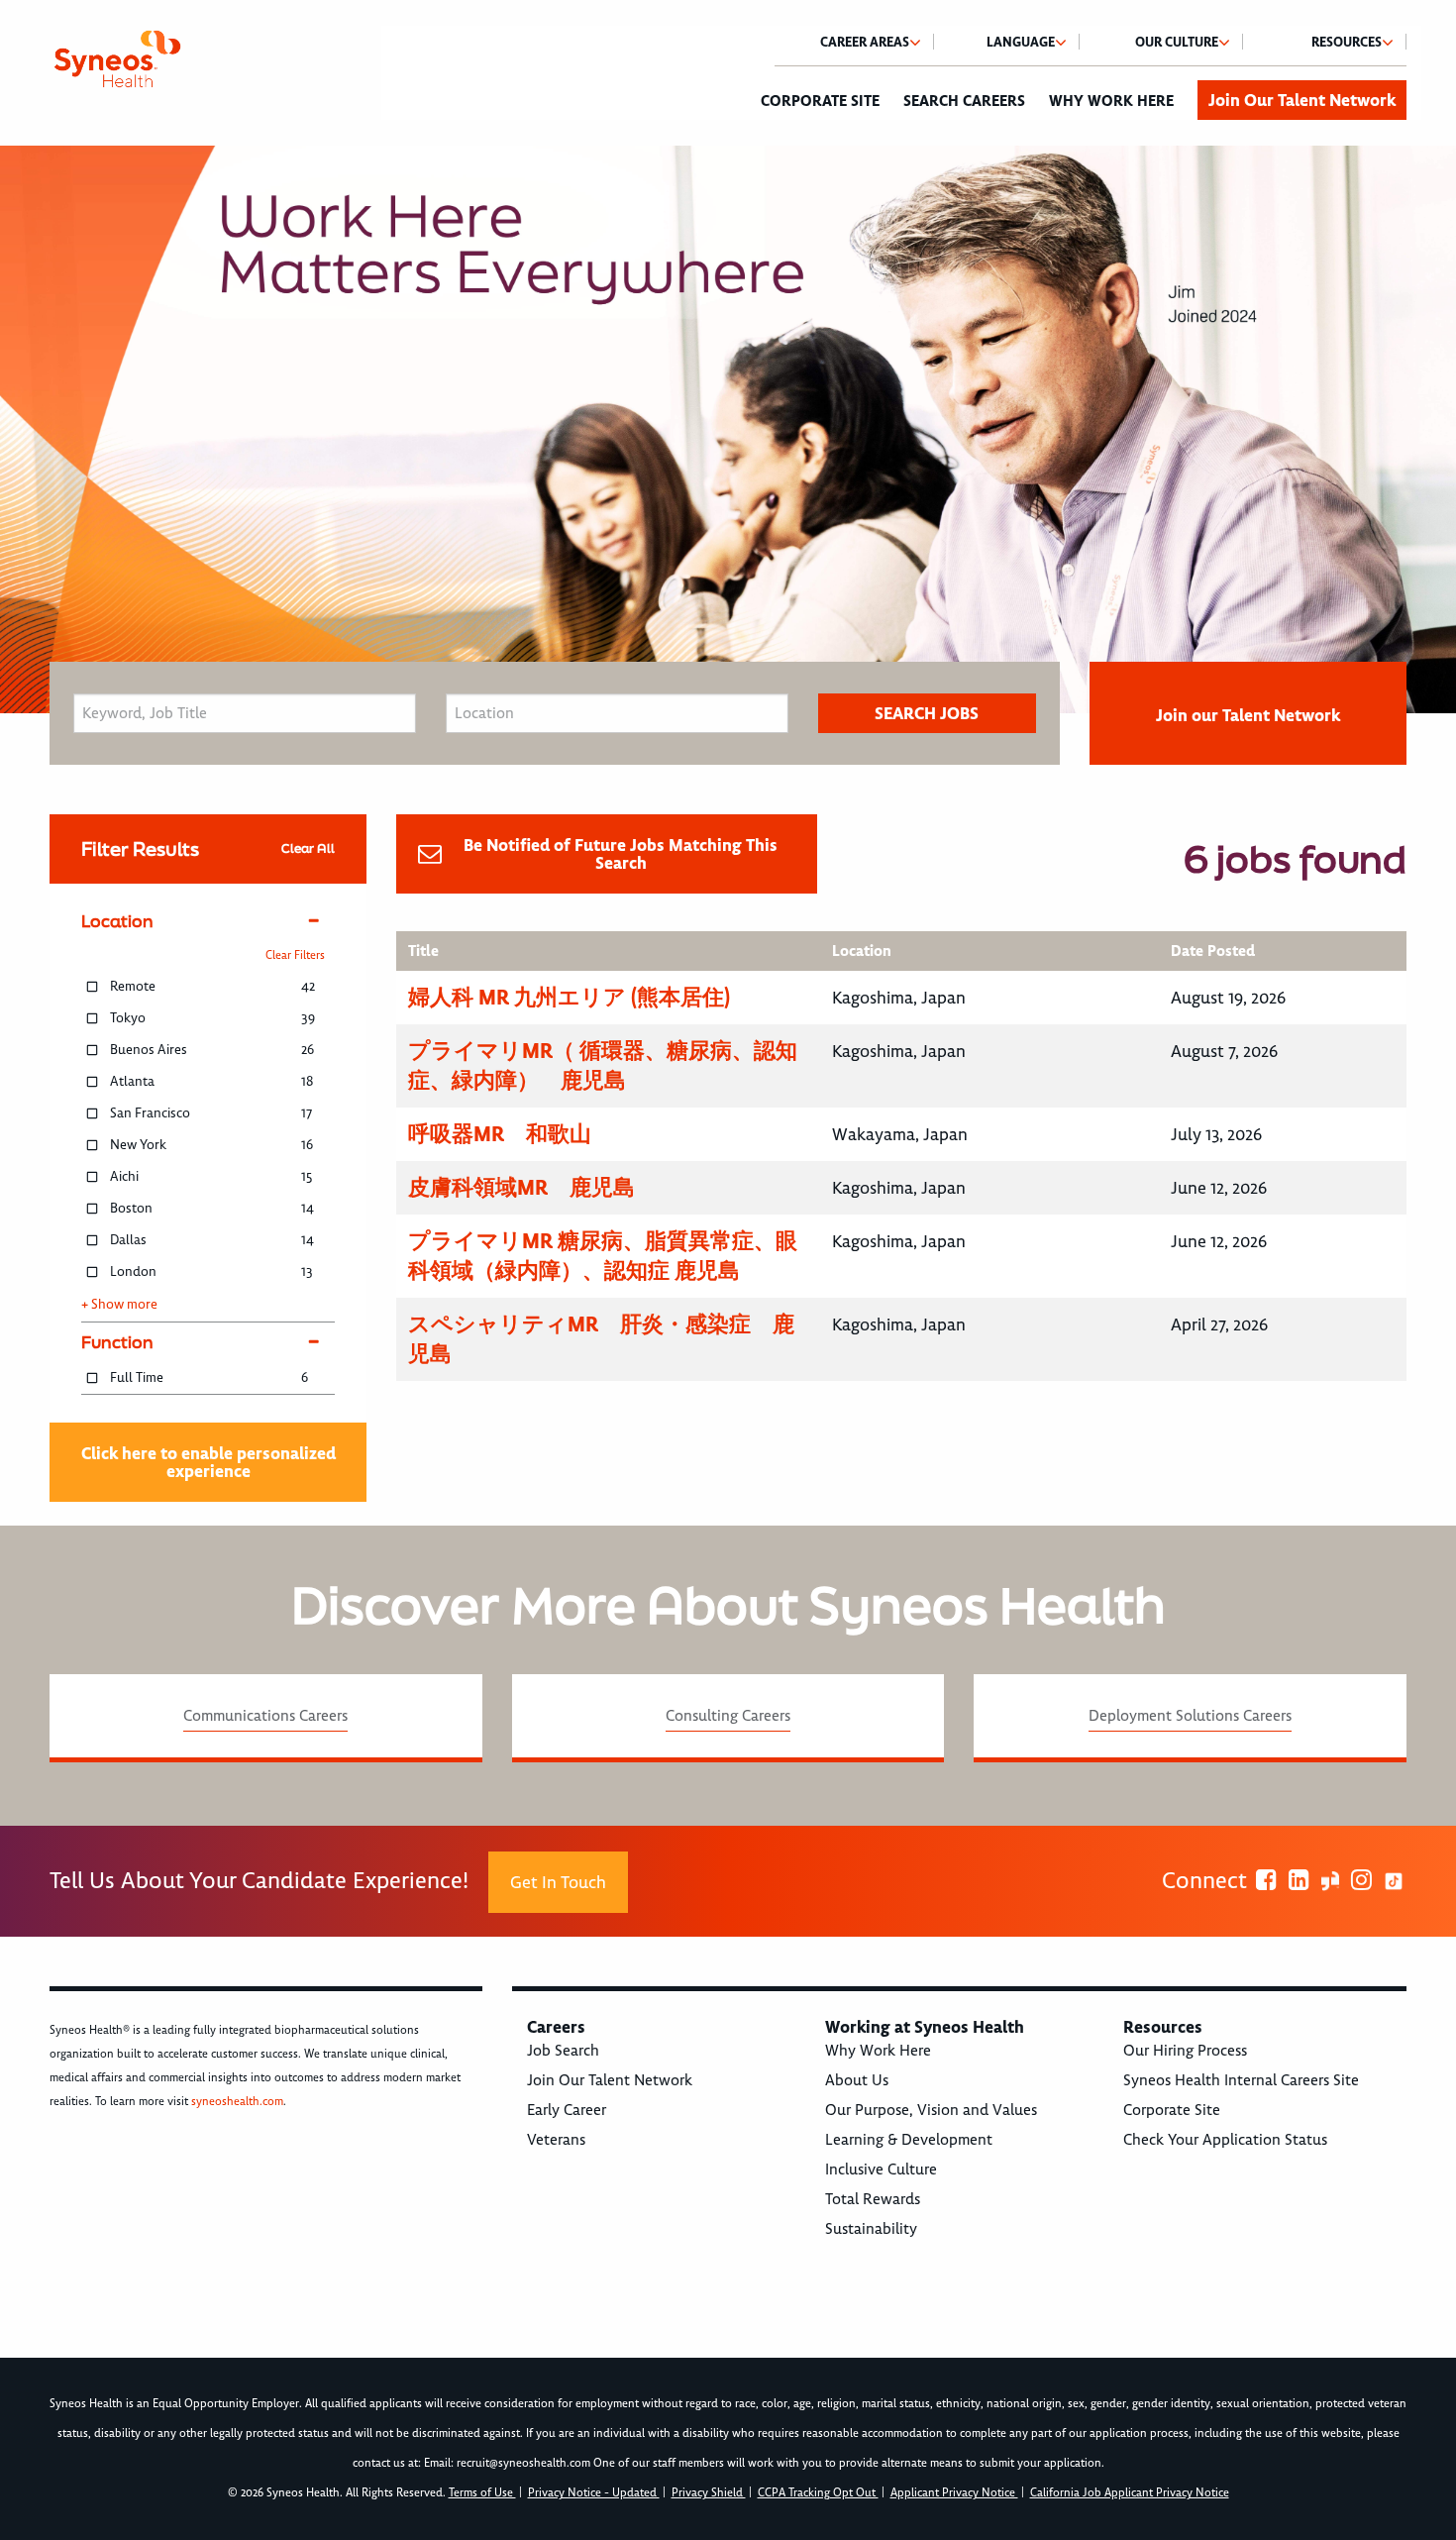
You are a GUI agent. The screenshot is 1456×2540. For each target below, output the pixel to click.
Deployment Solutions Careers (1190, 1716)
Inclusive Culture (881, 2170)
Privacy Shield (709, 2493)
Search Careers (964, 101)
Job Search (563, 2051)
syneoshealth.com (237, 2102)
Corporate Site (820, 101)
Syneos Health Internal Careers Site (1241, 2080)
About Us (857, 2080)
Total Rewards (873, 2199)
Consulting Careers (728, 1716)
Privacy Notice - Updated (594, 2493)
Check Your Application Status (1225, 2140)
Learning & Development (909, 2140)
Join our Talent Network (1248, 715)
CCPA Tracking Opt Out (818, 2493)
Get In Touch (558, 1882)
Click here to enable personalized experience (208, 1462)
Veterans (556, 2140)
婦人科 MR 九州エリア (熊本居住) (569, 997)
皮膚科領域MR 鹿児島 (521, 1187)
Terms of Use (482, 2493)
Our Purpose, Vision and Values (931, 2110)
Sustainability (871, 2229)
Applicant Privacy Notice (954, 2493)
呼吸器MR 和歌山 (500, 1134)
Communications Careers (265, 1716)
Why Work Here (1111, 101)
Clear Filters (295, 955)
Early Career (567, 2110)
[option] (728, 429)
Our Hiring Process (1185, 2051)
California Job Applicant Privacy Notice (1130, 2493)
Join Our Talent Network (1302, 100)
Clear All (308, 848)
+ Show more (119, 1305)
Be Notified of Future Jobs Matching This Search (621, 854)
